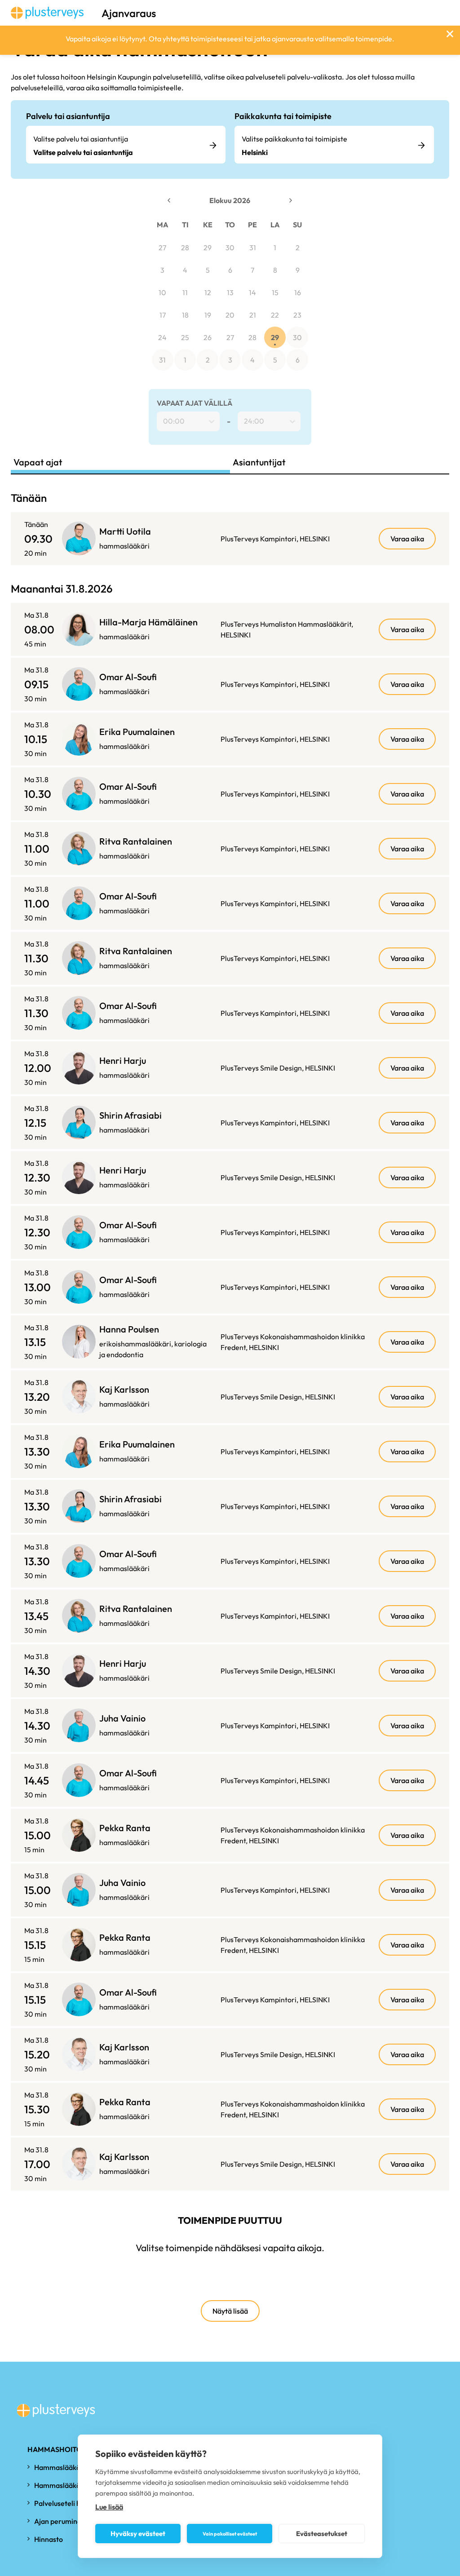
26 (208, 337)
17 (163, 315)
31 (253, 248)
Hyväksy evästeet (138, 2534)
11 (185, 292)
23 (297, 315)
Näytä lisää (230, 2311)
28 (185, 248)
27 (162, 248)
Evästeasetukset (322, 2534)
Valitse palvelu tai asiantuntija (81, 139)
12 (208, 292)
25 (185, 337)
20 (230, 315)
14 (252, 292)
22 (275, 315)
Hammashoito (55, 2449)
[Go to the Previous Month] (169, 200)
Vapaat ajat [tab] (38, 462)
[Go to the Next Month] (291, 200)
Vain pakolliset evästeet (230, 2534)
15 (275, 292)
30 (230, 248)
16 (298, 292)
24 (162, 337)
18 (185, 315)
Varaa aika (407, 539)
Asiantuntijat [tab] (259, 462)
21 (253, 315)
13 (230, 292)
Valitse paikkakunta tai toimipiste (294, 139)
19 (208, 315)
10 (162, 292)
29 (208, 248)
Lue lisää (109, 2507)
